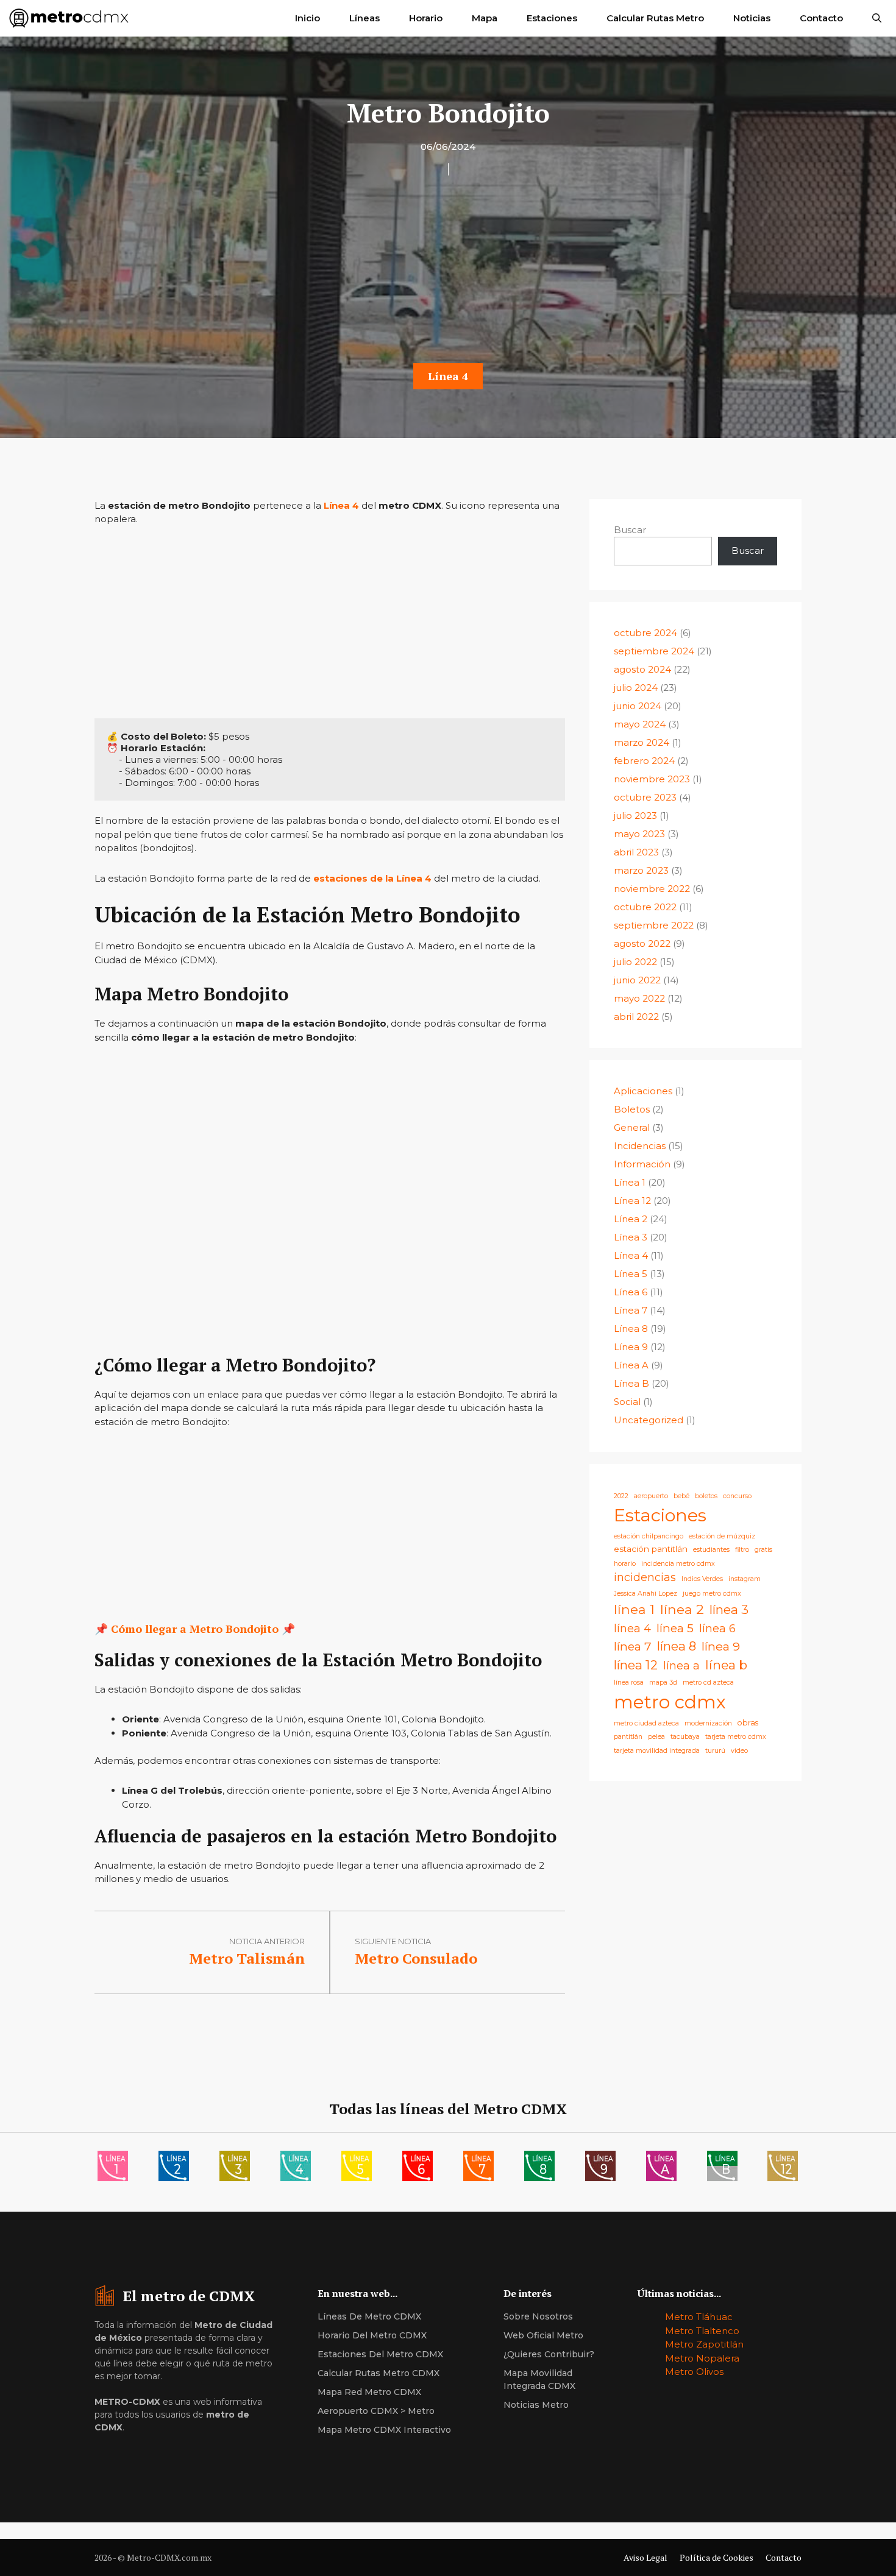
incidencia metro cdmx (678, 1564)
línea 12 (636, 1665)
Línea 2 (631, 1219)
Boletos (632, 1109)
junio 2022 (637, 980)
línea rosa (629, 1683)
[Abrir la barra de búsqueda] (877, 18)
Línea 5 (631, 1274)
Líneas (364, 18)
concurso (737, 1496)
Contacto (821, 18)
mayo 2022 (639, 998)
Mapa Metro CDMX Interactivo (384, 2430)
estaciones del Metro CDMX (380, 2354)
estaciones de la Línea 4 (372, 878)
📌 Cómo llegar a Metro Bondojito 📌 (195, 1629)
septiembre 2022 (654, 925)
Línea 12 (632, 1201)
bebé (681, 1496)
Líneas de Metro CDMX (369, 2316)
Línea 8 (631, 1329)
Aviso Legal (645, 2557)
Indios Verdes (702, 1579)
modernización (708, 1723)
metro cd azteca (708, 1683)
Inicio (308, 18)
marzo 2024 (642, 742)
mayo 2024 (640, 724)
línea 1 (634, 1609)
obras (748, 1723)
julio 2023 (635, 816)
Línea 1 (630, 1182)
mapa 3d (663, 1683)
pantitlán (628, 1737)
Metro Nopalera (702, 2358)
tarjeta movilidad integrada (657, 1751)
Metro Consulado (416, 1958)
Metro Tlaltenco (702, 2331)
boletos (706, 1496)
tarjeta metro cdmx (736, 1737)
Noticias (752, 18)
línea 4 (632, 1628)
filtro (742, 1550)
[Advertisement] (448, 273)
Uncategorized (649, 1420)
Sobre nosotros (538, 2316)
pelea (656, 1737)
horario (625, 1564)
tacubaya (685, 1737)
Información (642, 1164)
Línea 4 (448, 376)
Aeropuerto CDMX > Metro (376, 2411)
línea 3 (729, 1609)
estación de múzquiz (722, 1536)
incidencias (645, 1577)
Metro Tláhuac (699, 2317)
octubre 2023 (645, 797)
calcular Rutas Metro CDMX (379, 2373)
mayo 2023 (639, 834)
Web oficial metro (543, 2335)
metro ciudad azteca (646, 1723)
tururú (715, 1751)
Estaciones (552, 18)
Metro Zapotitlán (704, 2344)
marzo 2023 (641, 870)
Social (627, 1402)
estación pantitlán (651, 1549)
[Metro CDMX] (69, 18)
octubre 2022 (645, 907)
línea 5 (675, 1628)
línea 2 (682, 1609)
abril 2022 (636, 1017)
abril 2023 (636, 852)
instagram (745, 1579)
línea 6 (717, 1628)
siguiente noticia (393, 1941)
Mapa (485, 18)
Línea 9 (631, 1347)
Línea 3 (631, 1237)
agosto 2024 (642, 669)
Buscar (630, 530)
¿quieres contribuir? (549, 2354)
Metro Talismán (247, 1958)
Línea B (631, 1383)
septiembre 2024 (654, 651)
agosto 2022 (642, 943)
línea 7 (633, 1646)
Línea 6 (631, 1292)
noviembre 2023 (652, 779)
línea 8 (677, 1646)
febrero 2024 (644, 761)
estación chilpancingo (649, 1536)
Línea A (631, 1365)
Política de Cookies (716, 2557)
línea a (681, 1665)
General (632, 1127)
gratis (763, 1550)
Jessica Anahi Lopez (645, 1594)
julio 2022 (635, 962)
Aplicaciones (643, 1091)
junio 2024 (638, 706)
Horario (426, 18)
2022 (621, 1496)
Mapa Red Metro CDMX (369, 2392)
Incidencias (640, 1146)
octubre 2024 (645, 633)
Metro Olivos (694, 2372)
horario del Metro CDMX (372, 2335)
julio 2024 (636, 688)
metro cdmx (670, 1702)
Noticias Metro (536, 2405)
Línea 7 (631, 1310)
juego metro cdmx (712, 1594)
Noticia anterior (267, 1941)
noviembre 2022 (652, 889)
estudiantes (711, 1550)
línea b (726, 1665)
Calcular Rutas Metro (655, 18)
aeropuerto (651, 1496)
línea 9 (721, 1646)
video (739, 1751)
